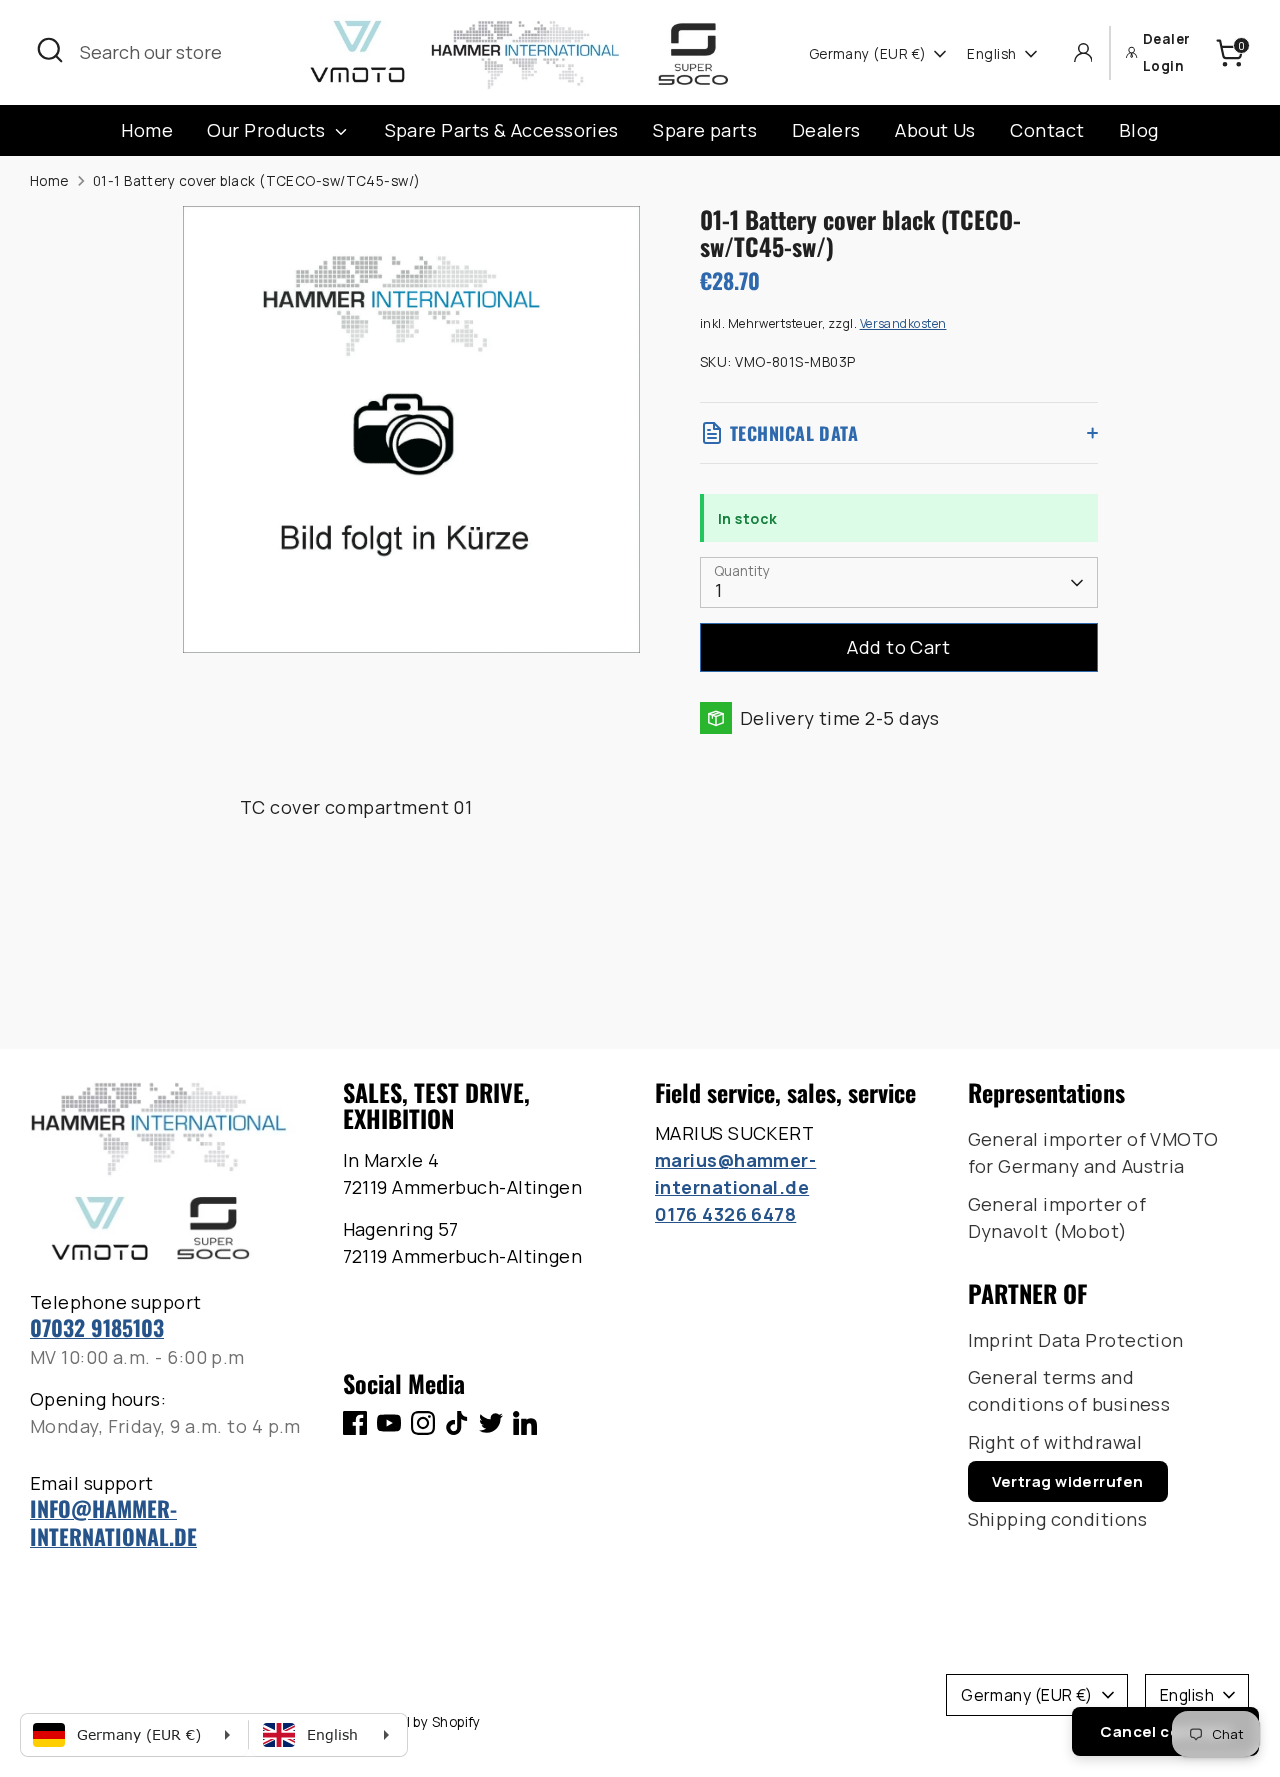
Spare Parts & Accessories (502, 130)
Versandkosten (903, 323)
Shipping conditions (1058, 1519)
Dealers (826, 130)
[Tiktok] (457, 1423)
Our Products (268, 130)
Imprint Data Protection (1076, 1340)
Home (147, 130)
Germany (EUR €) (868, 54)
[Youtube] (389, 1423)
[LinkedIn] (525, 1423)
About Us (935, 130)
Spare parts (705, 130)
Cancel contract (1165, 1731)
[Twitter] (491, 1423)
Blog (1139, 130)
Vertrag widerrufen (1068, 1481)
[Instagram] (423, 1423)
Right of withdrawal (1055, 1442)
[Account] (1083, 52)
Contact (1047, 130)
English (991, 54)
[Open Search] (50, 50)
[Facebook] (355, 1423)
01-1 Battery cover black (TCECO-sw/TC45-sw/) (257, 181)
